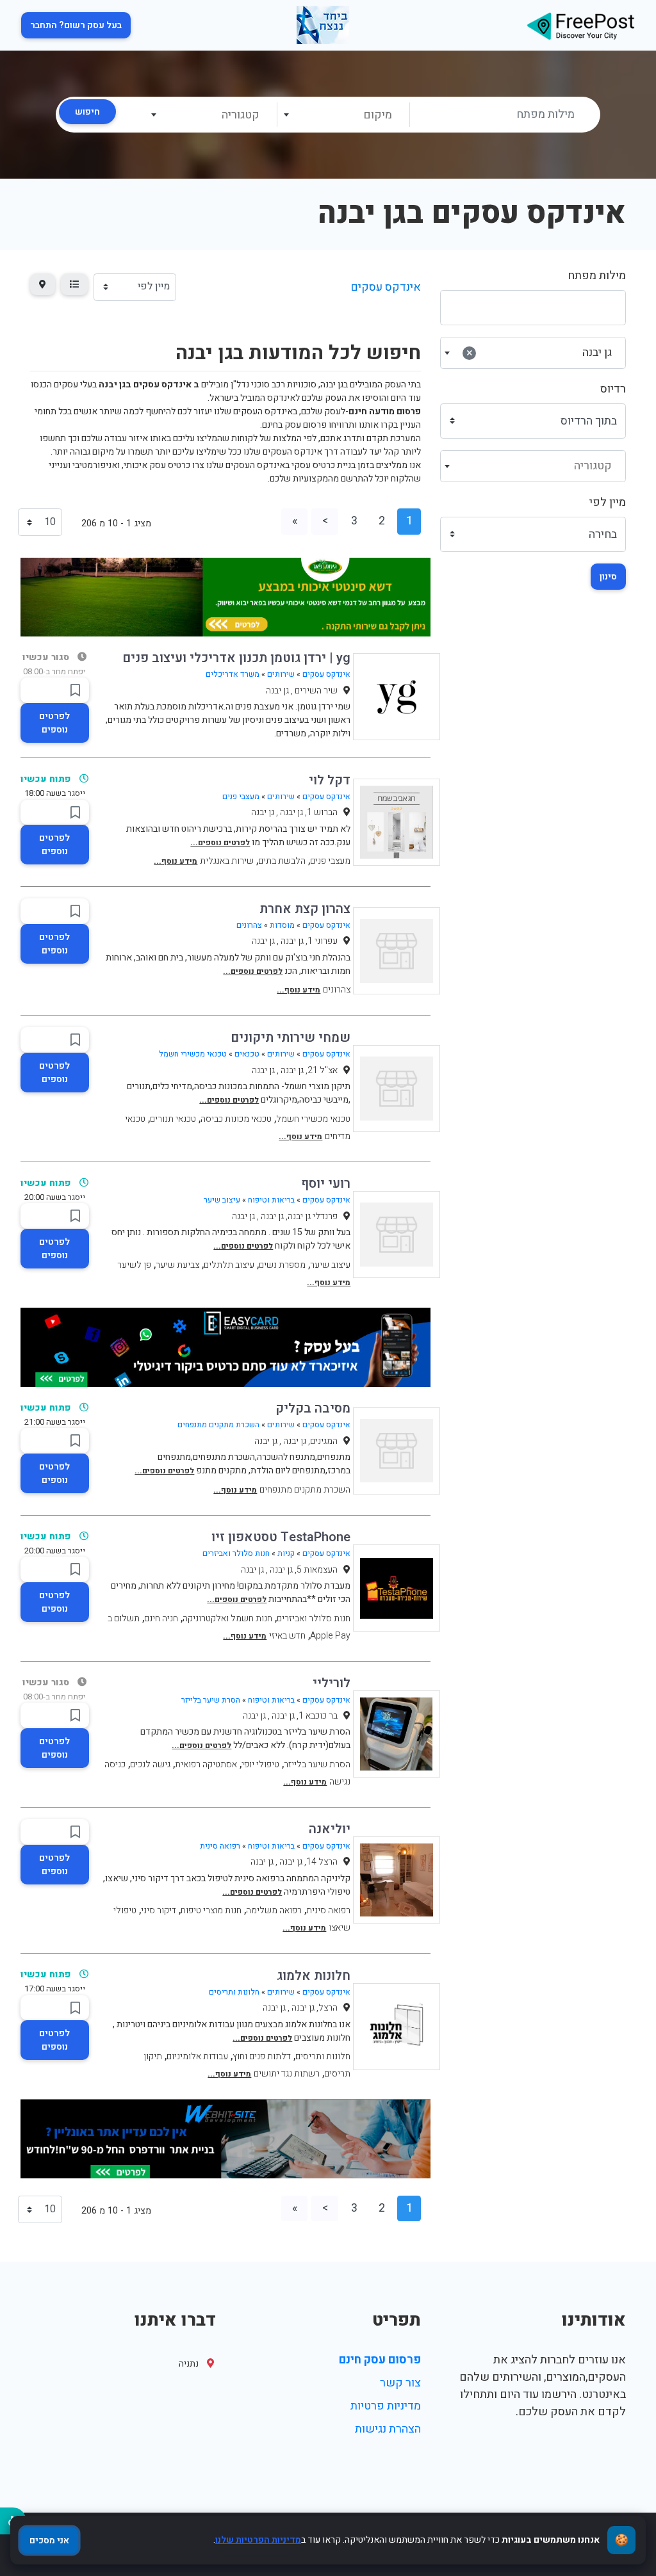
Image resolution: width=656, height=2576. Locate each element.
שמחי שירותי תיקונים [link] (291, 1038)
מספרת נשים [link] (282, 1265)
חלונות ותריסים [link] (234, 1992)
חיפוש (87, 112)
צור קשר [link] (400, 2383)
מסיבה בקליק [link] (313, 1408)
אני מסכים (49, 2540)
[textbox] (343, 115)
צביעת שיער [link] (177, 1265)
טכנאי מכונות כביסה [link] (236, 1119)
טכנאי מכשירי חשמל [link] (193, 1054)
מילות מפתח (597, 276)
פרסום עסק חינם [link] (380, 2360)
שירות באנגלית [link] (227, 861)
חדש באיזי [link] (287, 1636)
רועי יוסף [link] (326, 1184)
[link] (580, 25)
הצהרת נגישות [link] (388, 2429)
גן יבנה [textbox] (539, 352)
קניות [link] (286, 1553)
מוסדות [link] (282, 925)
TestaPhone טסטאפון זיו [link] (281, 1537)
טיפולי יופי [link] (260, 1764)
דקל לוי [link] (330, 780)
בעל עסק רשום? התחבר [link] (76, 25)
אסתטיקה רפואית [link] (206, 1764)
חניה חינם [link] (161, 1618)
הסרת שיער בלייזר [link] (211, 1700)
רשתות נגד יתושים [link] (287, 2074)
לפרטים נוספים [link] (54, 723)
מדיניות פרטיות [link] (386, 2406)
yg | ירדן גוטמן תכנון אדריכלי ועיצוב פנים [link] (236, 658)
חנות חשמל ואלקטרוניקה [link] (227, 1618)
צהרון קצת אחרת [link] (305, 909)
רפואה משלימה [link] (274, 1910)
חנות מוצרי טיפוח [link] (211, 1910)
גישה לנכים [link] (150, 1764)
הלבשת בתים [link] (282, 861)
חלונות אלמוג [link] (314, 1976)
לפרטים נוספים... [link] (220, 843)
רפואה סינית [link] (220, 1846)
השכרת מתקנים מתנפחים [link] (218, 1425)
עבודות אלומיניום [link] (197, 2056)
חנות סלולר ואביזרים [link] (236, 1553)
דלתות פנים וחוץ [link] (262, 2056)
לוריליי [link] (332, 1683)
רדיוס (613, 389)
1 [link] (409, 521)
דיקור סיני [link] (159, 1910)
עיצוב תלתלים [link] (229, 1265)
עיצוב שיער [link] (222, 1200)
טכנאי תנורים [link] (173, 1119)
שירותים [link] (281, 674)
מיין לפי (608, 502)
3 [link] (354, 521)
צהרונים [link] (249, 925)
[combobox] (343, 115)
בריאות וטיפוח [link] (271, 1200)
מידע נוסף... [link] (176, 861)
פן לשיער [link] (134, 1265)
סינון (608, 577)
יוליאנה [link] (330, 1829)
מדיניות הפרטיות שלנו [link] (258, 2540)
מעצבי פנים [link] (241, 797)
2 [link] (382, 521)
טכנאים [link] (247, 1054)
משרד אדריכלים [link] (233, 674)
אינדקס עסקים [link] (386, 287)
